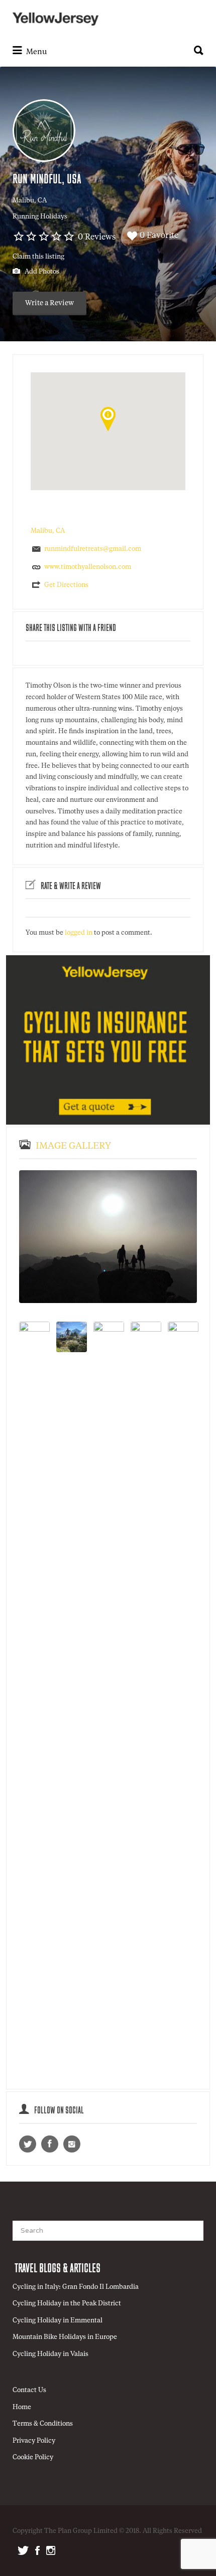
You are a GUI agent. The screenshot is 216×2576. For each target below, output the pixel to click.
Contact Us (29, 2390)
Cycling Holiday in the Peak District (67, 2304)
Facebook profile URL (50, 2144)
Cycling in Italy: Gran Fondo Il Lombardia (76, 2287)
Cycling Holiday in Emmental (58, 2321)
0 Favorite (159, 236)
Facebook (37, 2550)
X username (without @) (28, 2144)
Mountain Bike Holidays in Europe (65, 2337)
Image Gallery (73, 1146)
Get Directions (66, 585)
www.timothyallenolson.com (88, 568)
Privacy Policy (34, 2441)
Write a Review (49, 303)
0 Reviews (97, 238)
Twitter (23, 2550)
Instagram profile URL (72, 2144)
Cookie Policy (33, 2457)
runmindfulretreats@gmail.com (93, 549)
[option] (108, 1237)
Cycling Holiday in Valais (50, 2354)
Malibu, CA (30, 201)
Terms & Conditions (43, 2424)
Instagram (51, 2550)
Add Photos (41, 272)
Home (22, 2407)
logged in (79, 933)
